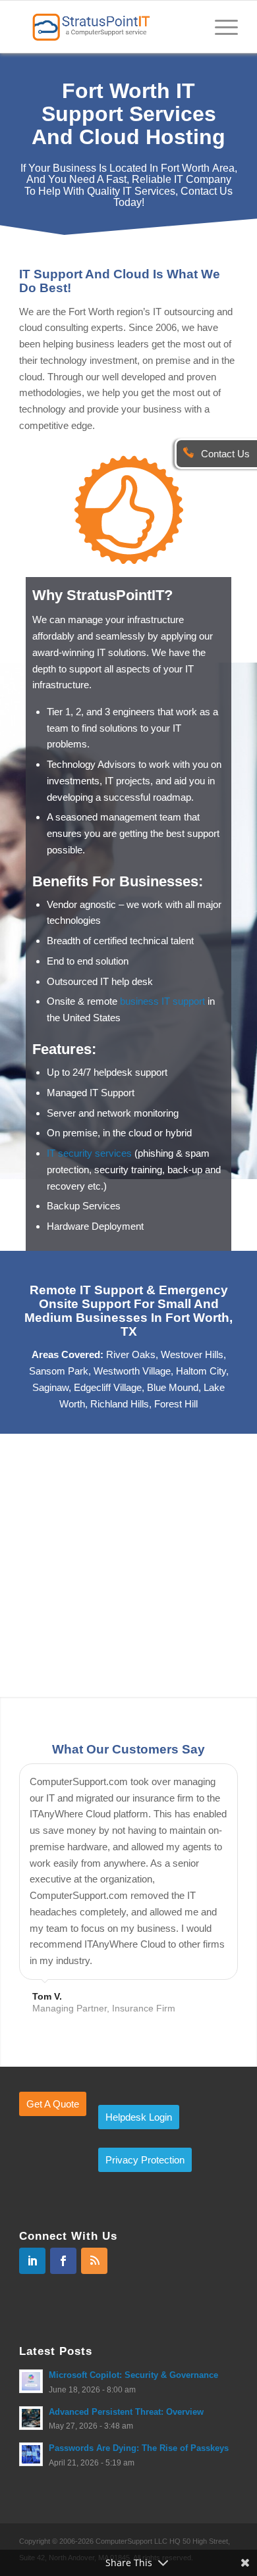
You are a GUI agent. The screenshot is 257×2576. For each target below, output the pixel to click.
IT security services (89, 1153)
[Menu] (220, 26)
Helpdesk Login (139, 2117)
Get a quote (53, 2104)
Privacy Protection (145, 2160)
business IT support (162, 1001)
